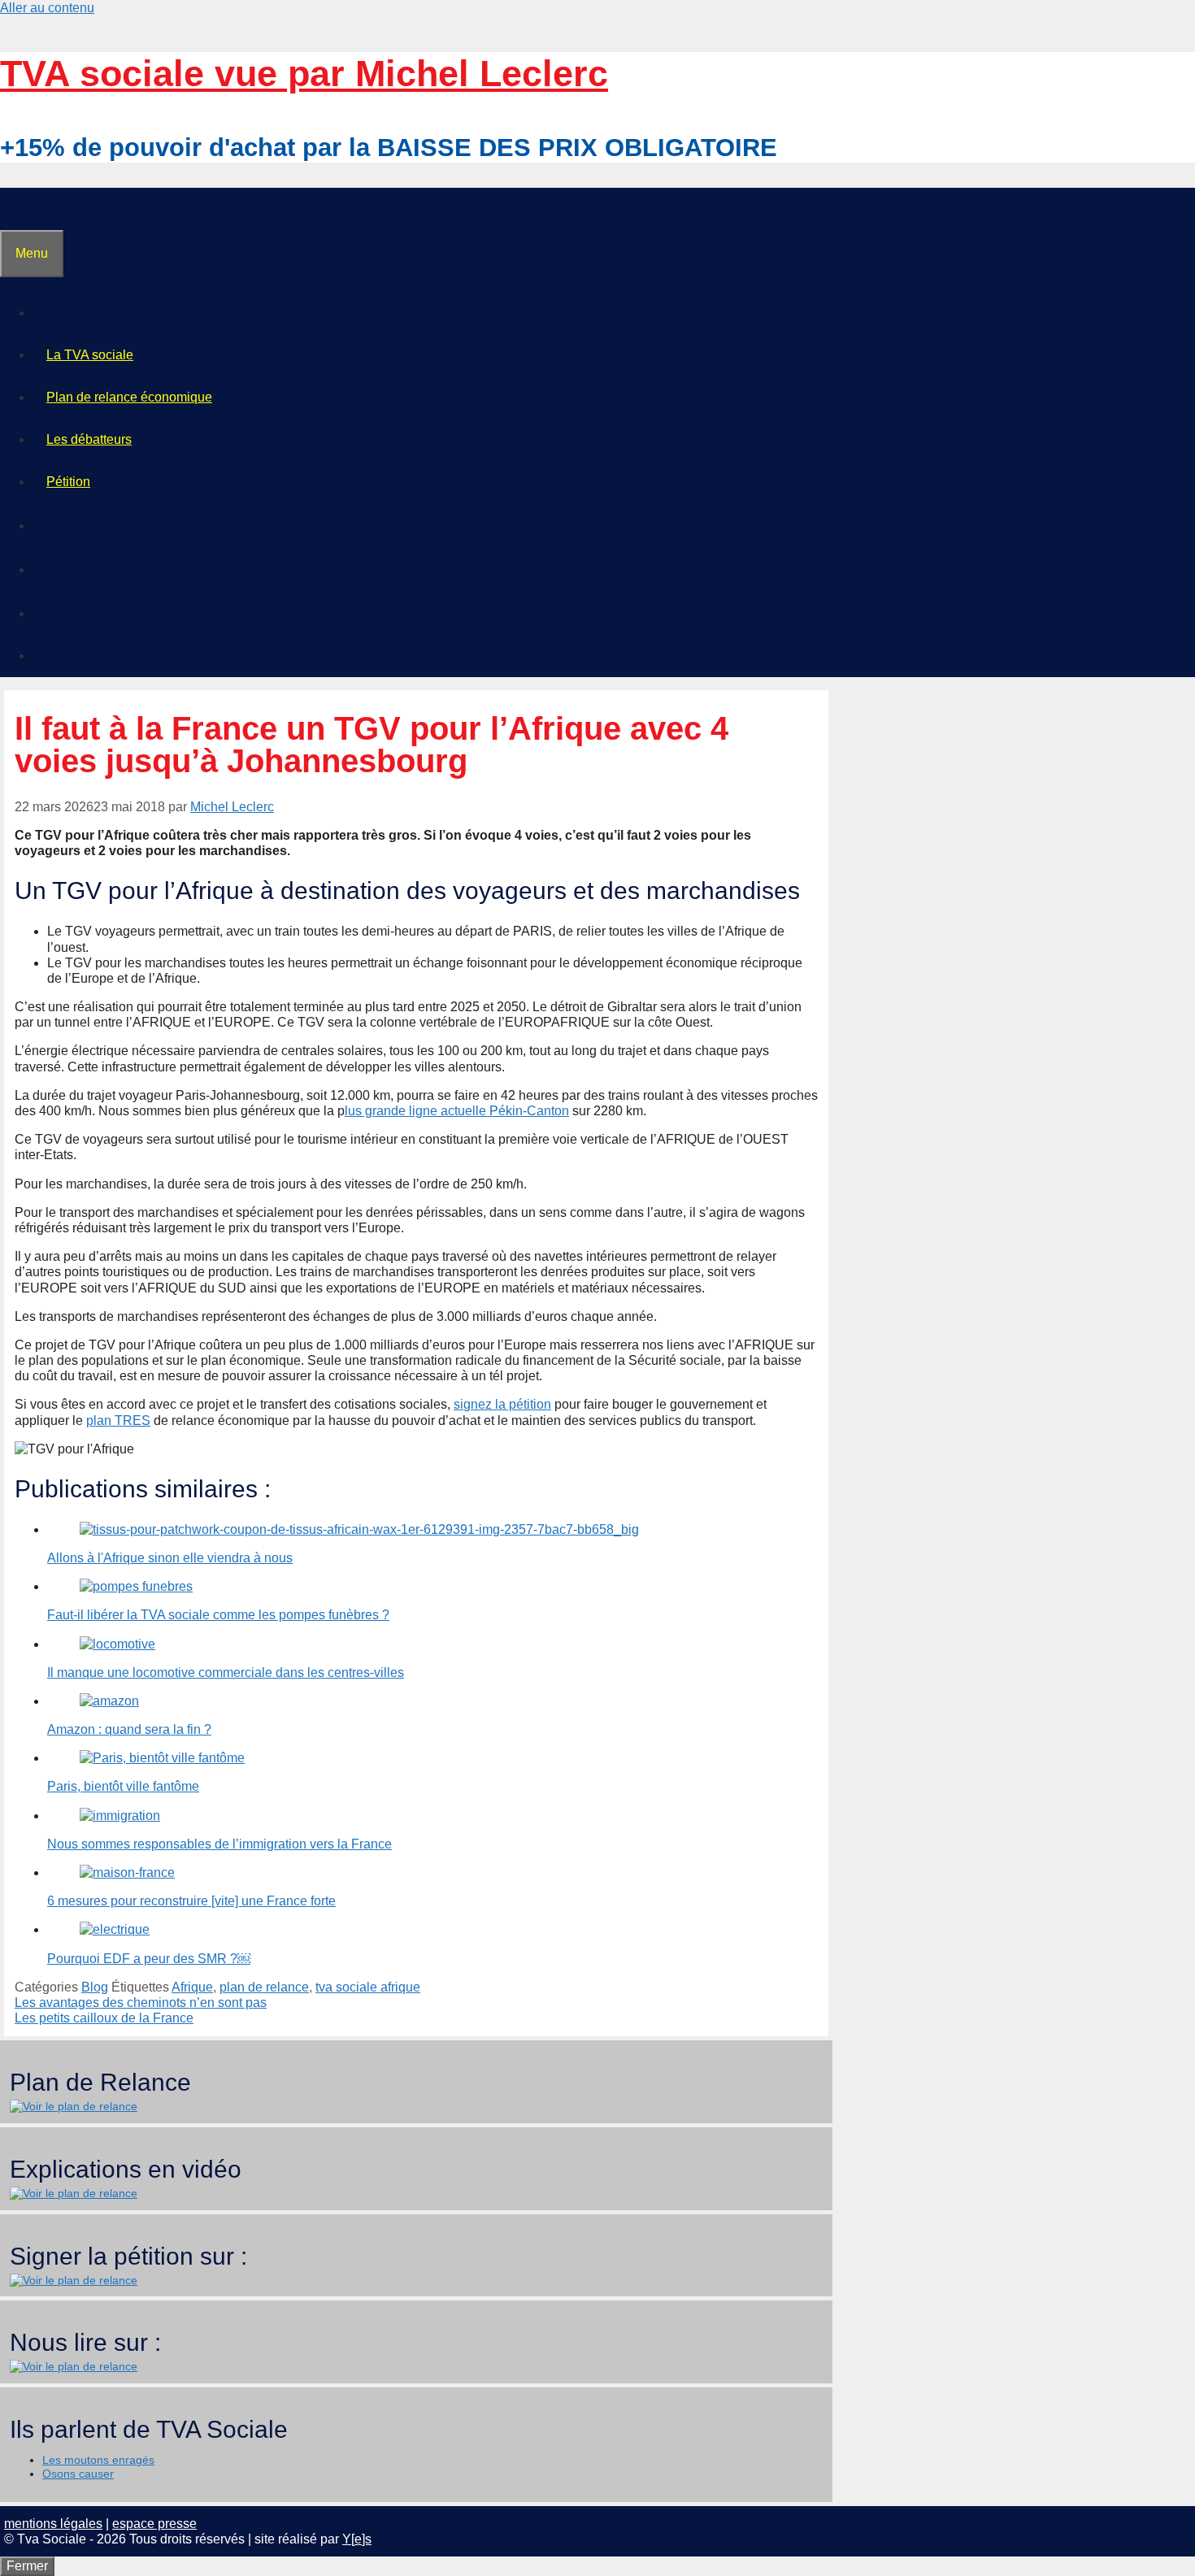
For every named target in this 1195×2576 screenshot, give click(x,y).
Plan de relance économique (129, 397)
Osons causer (78, 2474)
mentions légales (53, 2524)
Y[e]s (357, 2539)
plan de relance (264, 1987)
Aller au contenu (47, 8)
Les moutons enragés (98, 2460)
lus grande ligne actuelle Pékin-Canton (457, 1111)
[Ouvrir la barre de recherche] (14, 209)
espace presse (154, 2524)
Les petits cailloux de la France (104, 2018)
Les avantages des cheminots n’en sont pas (141, 2003)
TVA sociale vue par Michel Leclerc (304, 74)
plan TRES (118, 1420)
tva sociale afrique (368, 1987)
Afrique (192, 1987)
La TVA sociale (90, 355)
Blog (95, 1987)
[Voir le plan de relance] (74, 2106)
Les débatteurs (89, 439)
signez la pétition (502, 1404)
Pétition (68, 482)
